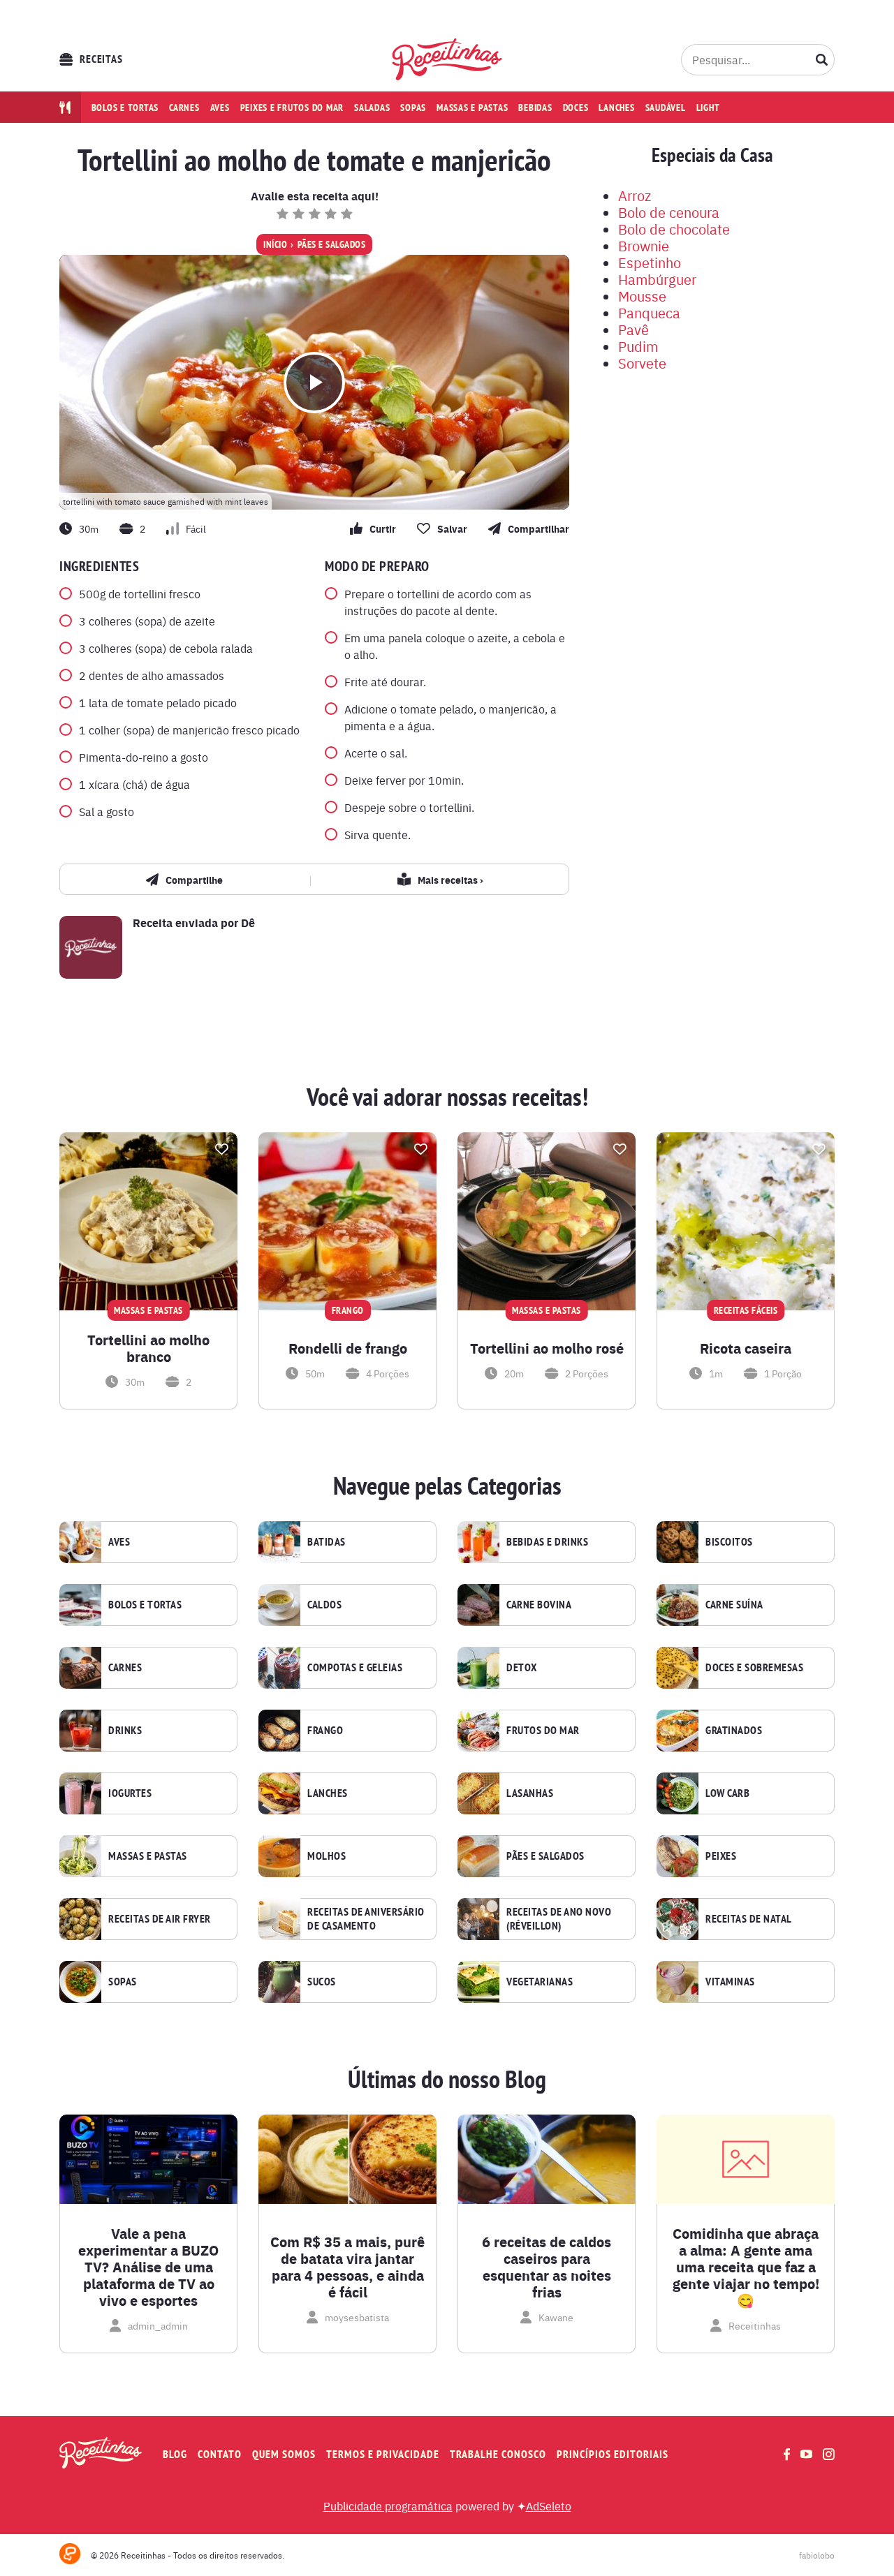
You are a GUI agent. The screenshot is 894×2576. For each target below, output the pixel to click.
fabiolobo (817, 2555)
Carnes (184, 108)
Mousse (642, 296)
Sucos (322, 1982)
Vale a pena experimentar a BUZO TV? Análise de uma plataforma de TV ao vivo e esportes (148, 2267)
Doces (576, 108)
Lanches (616, 108)
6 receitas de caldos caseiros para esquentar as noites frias (547, 2267)
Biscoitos (729, 1542)
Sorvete (642, 363)
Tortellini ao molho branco (148, 1348)
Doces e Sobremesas (754, 1668)
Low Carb (727, 1793)
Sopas (413, 108)
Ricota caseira (746, 1348)
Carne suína (734, 1605)
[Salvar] (221, 1149)
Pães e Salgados (331, 244)
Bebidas (535, 108)
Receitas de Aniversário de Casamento (366, 1919)
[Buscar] (822, 59)
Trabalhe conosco (498, 2454)
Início (275, 244)
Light (708, 108)
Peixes (721, 1856)
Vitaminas (730, 1982)
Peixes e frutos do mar (292, 108)
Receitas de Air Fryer (160, 1919)
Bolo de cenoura (669, 212)
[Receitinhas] (447, 59)
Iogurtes (130, 1793)
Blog (175, 2454)
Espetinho (650, 262)
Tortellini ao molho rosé (547, 1348)
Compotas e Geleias (355, 1668)
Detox (522, 1668)
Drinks (125, 1731)
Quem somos (284, 2454)
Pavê (633, 329)
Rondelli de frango (348, 1348)
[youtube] (806, 2454)
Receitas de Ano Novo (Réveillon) (559, 1919)
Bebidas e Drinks (547, 1542)
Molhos (327, 1856)
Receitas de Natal (749, 1919)
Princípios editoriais (613, 2454)
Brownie (644, 245)
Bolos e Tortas (145, 1605)
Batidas (327, 1542)
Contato (220, 2454)
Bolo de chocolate (674, 229)
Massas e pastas (472, 108)
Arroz (635, 195)
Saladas (372, 108)
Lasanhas (530, 1793)
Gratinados (734, 1731)
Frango (325, 1731)
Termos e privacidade (383, 2454)
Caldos (324, 1605)
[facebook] (787, 2454)
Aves (220, 108)
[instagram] (829, 2454)
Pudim (638, 346)
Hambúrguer (657, 279)
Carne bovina (539, 1605)
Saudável (666, 108)
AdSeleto (549, 2505)
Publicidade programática (388, 2505)
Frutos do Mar (543, 1731)
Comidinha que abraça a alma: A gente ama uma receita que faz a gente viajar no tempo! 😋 (746, 2267)
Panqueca (649, 312)
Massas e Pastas (148, 1856)
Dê (248, 923)
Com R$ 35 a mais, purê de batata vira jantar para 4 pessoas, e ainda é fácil (347, 2267)
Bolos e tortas (125, 108)
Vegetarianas (540, 1982)
